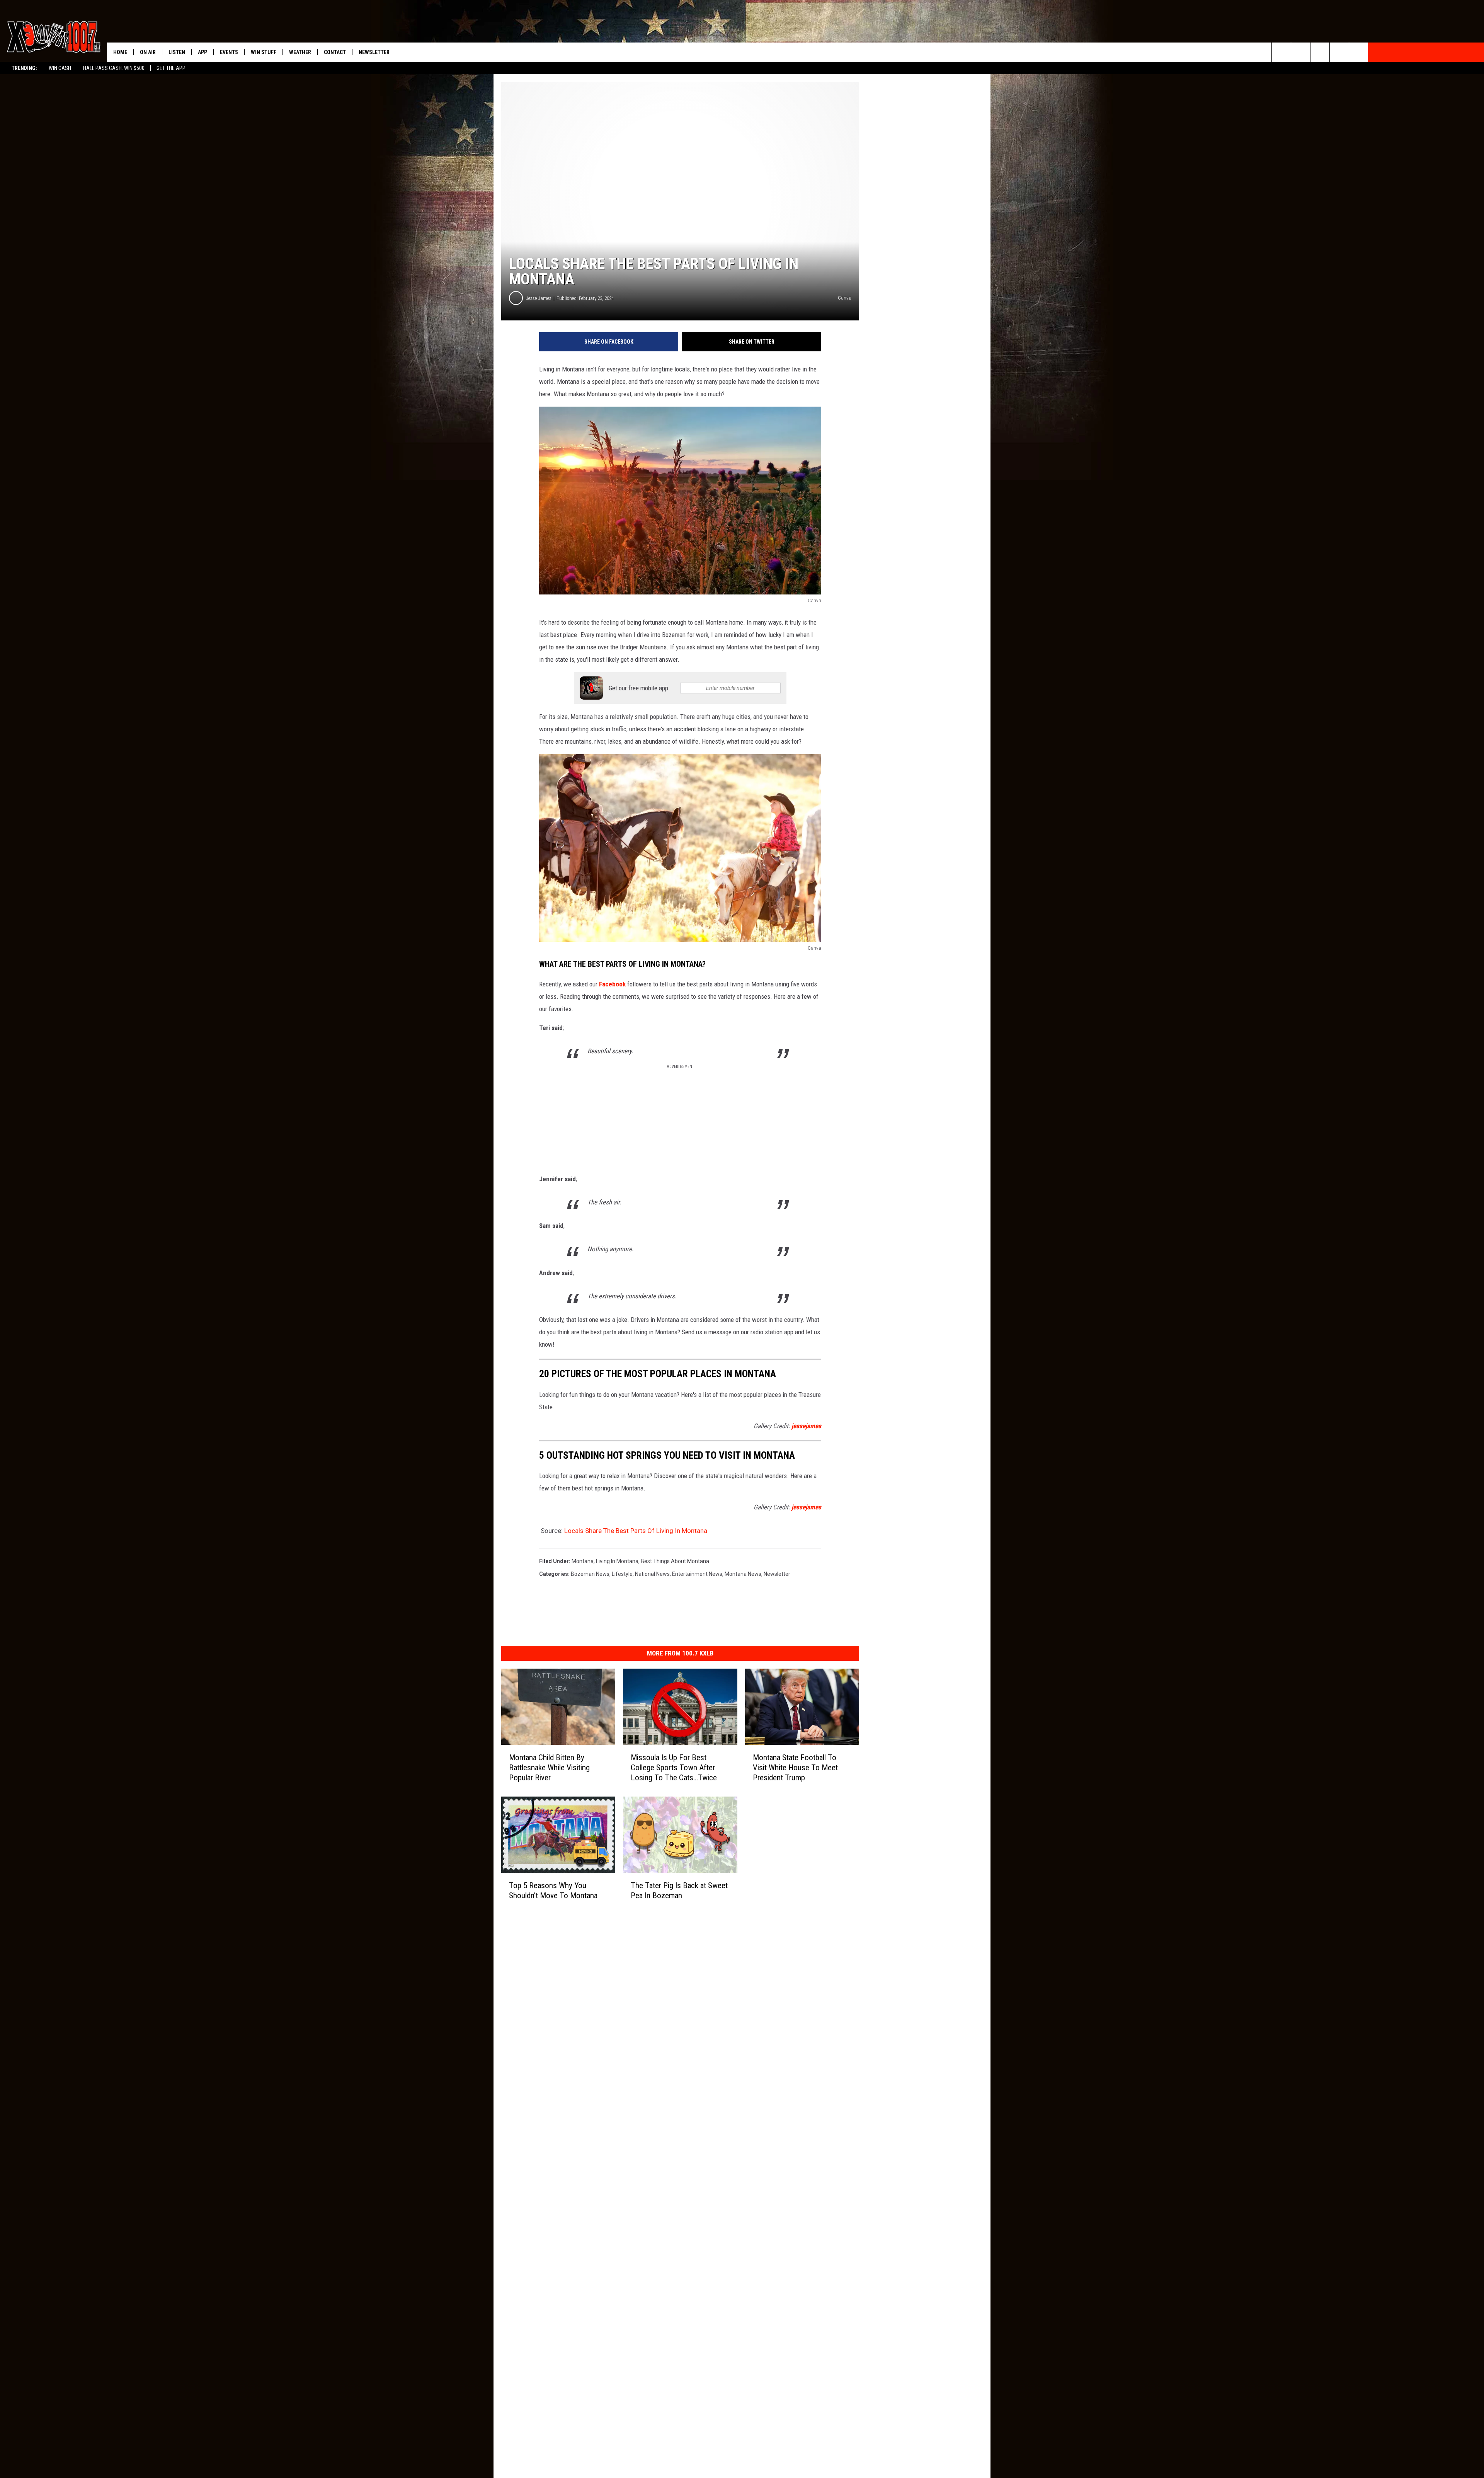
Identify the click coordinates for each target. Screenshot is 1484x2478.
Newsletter (374, 52)
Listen (177, 52)
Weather (300, 52)
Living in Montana (617, 1561)
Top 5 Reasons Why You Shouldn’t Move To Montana (553, 1890)
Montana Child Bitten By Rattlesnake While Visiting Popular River (549, 1768)
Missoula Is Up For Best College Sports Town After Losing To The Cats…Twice (674, 1768)
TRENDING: (24, 68)
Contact (335, 52)
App (203, 52)
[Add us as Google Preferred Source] (1301, 52)
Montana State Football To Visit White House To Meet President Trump (795, 1768)
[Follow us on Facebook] (1320, 52)
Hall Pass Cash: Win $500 (114, 68)
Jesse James (539, 298)
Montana (583, 1561)
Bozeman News (590, 1574)
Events (229, 52)
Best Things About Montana (675, 1561)
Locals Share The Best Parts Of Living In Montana (636, 1531)
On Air (148, 52)
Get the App (171, 68)
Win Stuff (264, 52)
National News (652, 1574)
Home (120, 52)
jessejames (806, 1426)
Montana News (743, 1574)
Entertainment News (697, 1574)
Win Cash (60, 68)
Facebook (612, 984)
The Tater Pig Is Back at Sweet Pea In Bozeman (679, 1890)
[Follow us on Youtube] (1359, 52)
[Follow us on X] (1339, 52)
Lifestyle (622, 1574)
